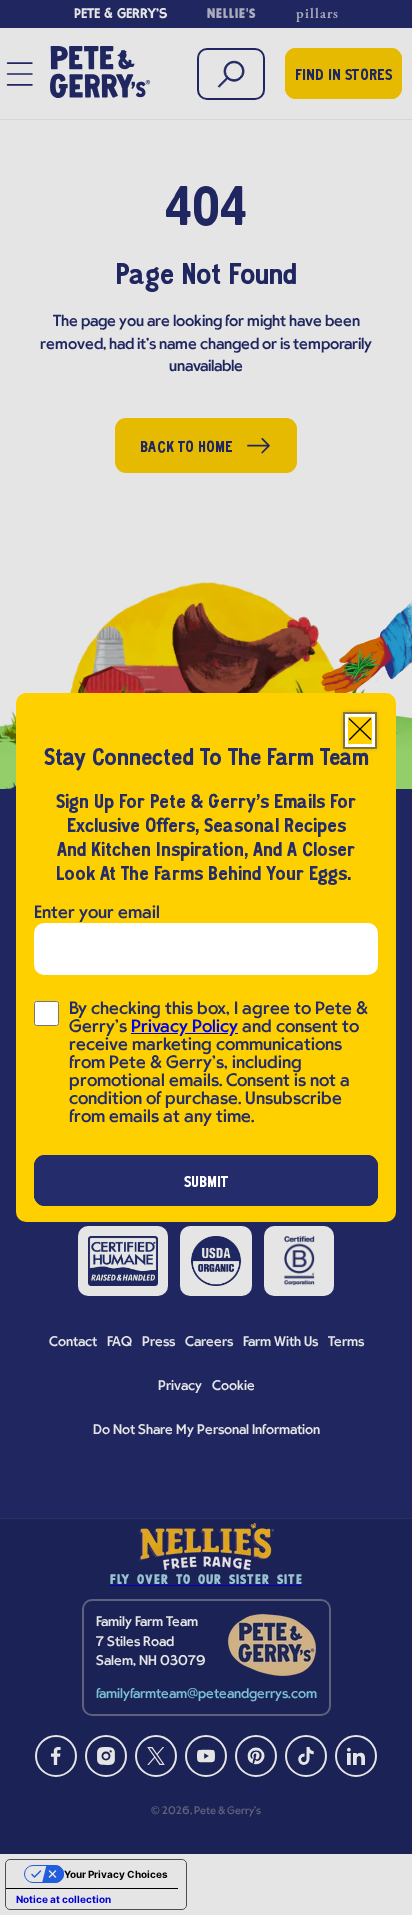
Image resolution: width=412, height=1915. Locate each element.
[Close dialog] (360, 730)
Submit (206, 1183)
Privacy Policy (184, 1027)
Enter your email (97, 913)
